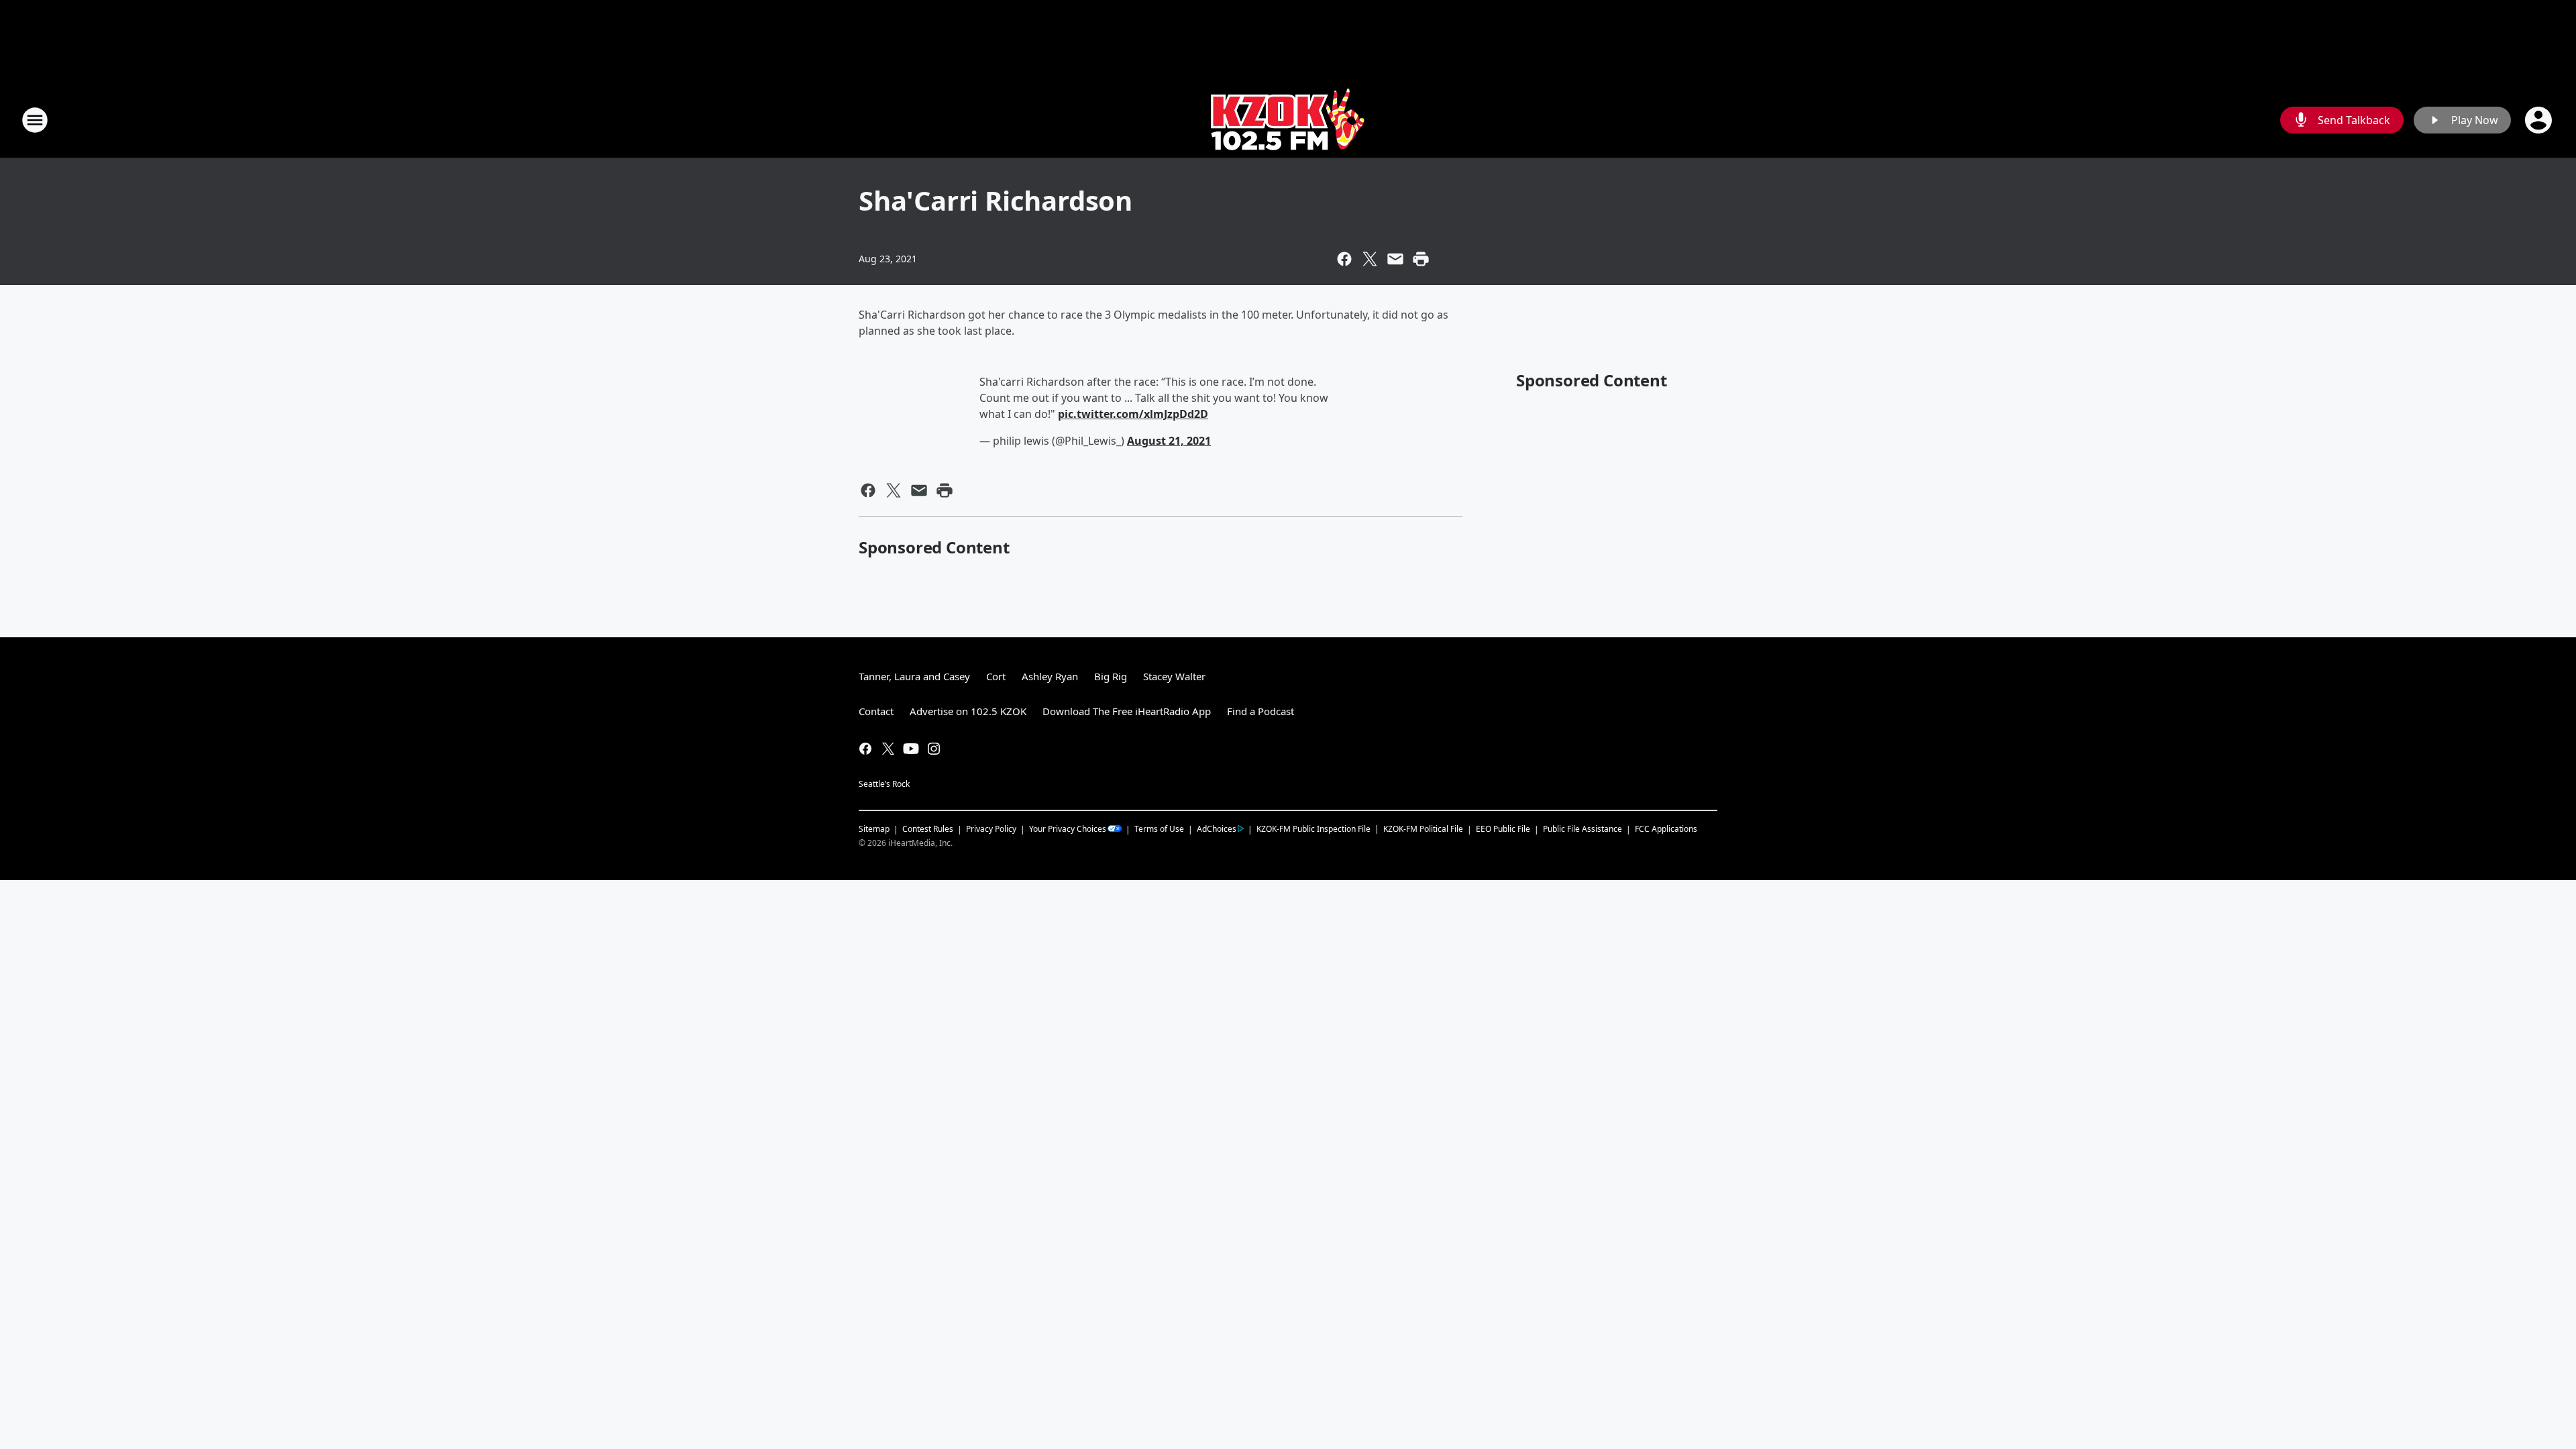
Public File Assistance (1582, 829)
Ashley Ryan (1050, 676)
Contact (876, 711)
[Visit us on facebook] (865, 749)
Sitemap (874, 829)
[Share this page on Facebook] (1344, 259)
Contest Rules (928, 829)
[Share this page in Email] (1395, 259)
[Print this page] (1421, 259)
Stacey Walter (1174, 676)
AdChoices (1217, 829)
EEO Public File (1503, 829)
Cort (996, 676)
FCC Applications (1666, 828)
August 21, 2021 (1169, 441)
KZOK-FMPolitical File (1423, 829)
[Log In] (2540, 120)
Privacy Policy (991, 829)
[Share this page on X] (1370, 259)
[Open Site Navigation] (35, 120)
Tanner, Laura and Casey (914, 676)
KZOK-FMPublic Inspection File (1313, 828)
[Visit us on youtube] (911, 749)
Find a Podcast (1260, 711)
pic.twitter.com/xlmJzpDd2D (1133, 414)
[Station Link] (1288, 120)
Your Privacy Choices (1068, 829)
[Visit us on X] (888, 749)
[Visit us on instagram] (934, 749)
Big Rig (1111, 676)
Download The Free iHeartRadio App (1127, 711)
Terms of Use (1159, 829)
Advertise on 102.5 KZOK (968, 711)
